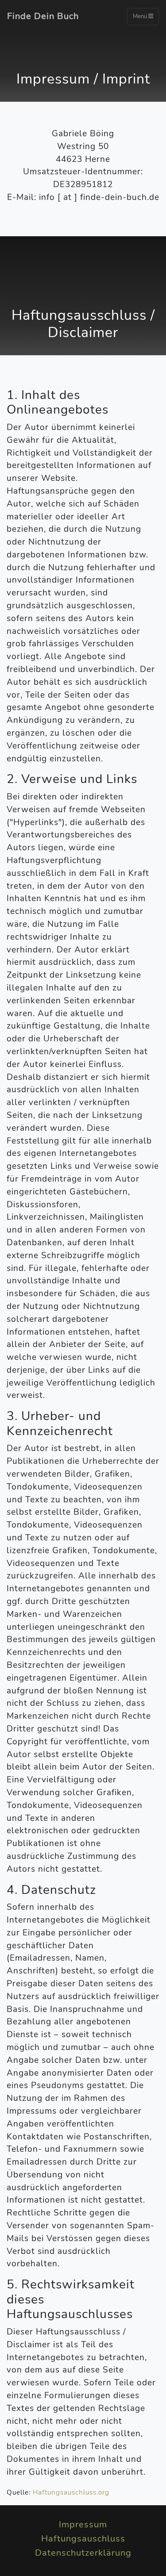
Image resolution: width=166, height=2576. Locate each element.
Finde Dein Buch (43, 16)
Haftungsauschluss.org (71, 2492)
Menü (141, 16)
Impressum (83, 2524)
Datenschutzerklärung (83, 2553)
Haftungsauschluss (83, 2539)
